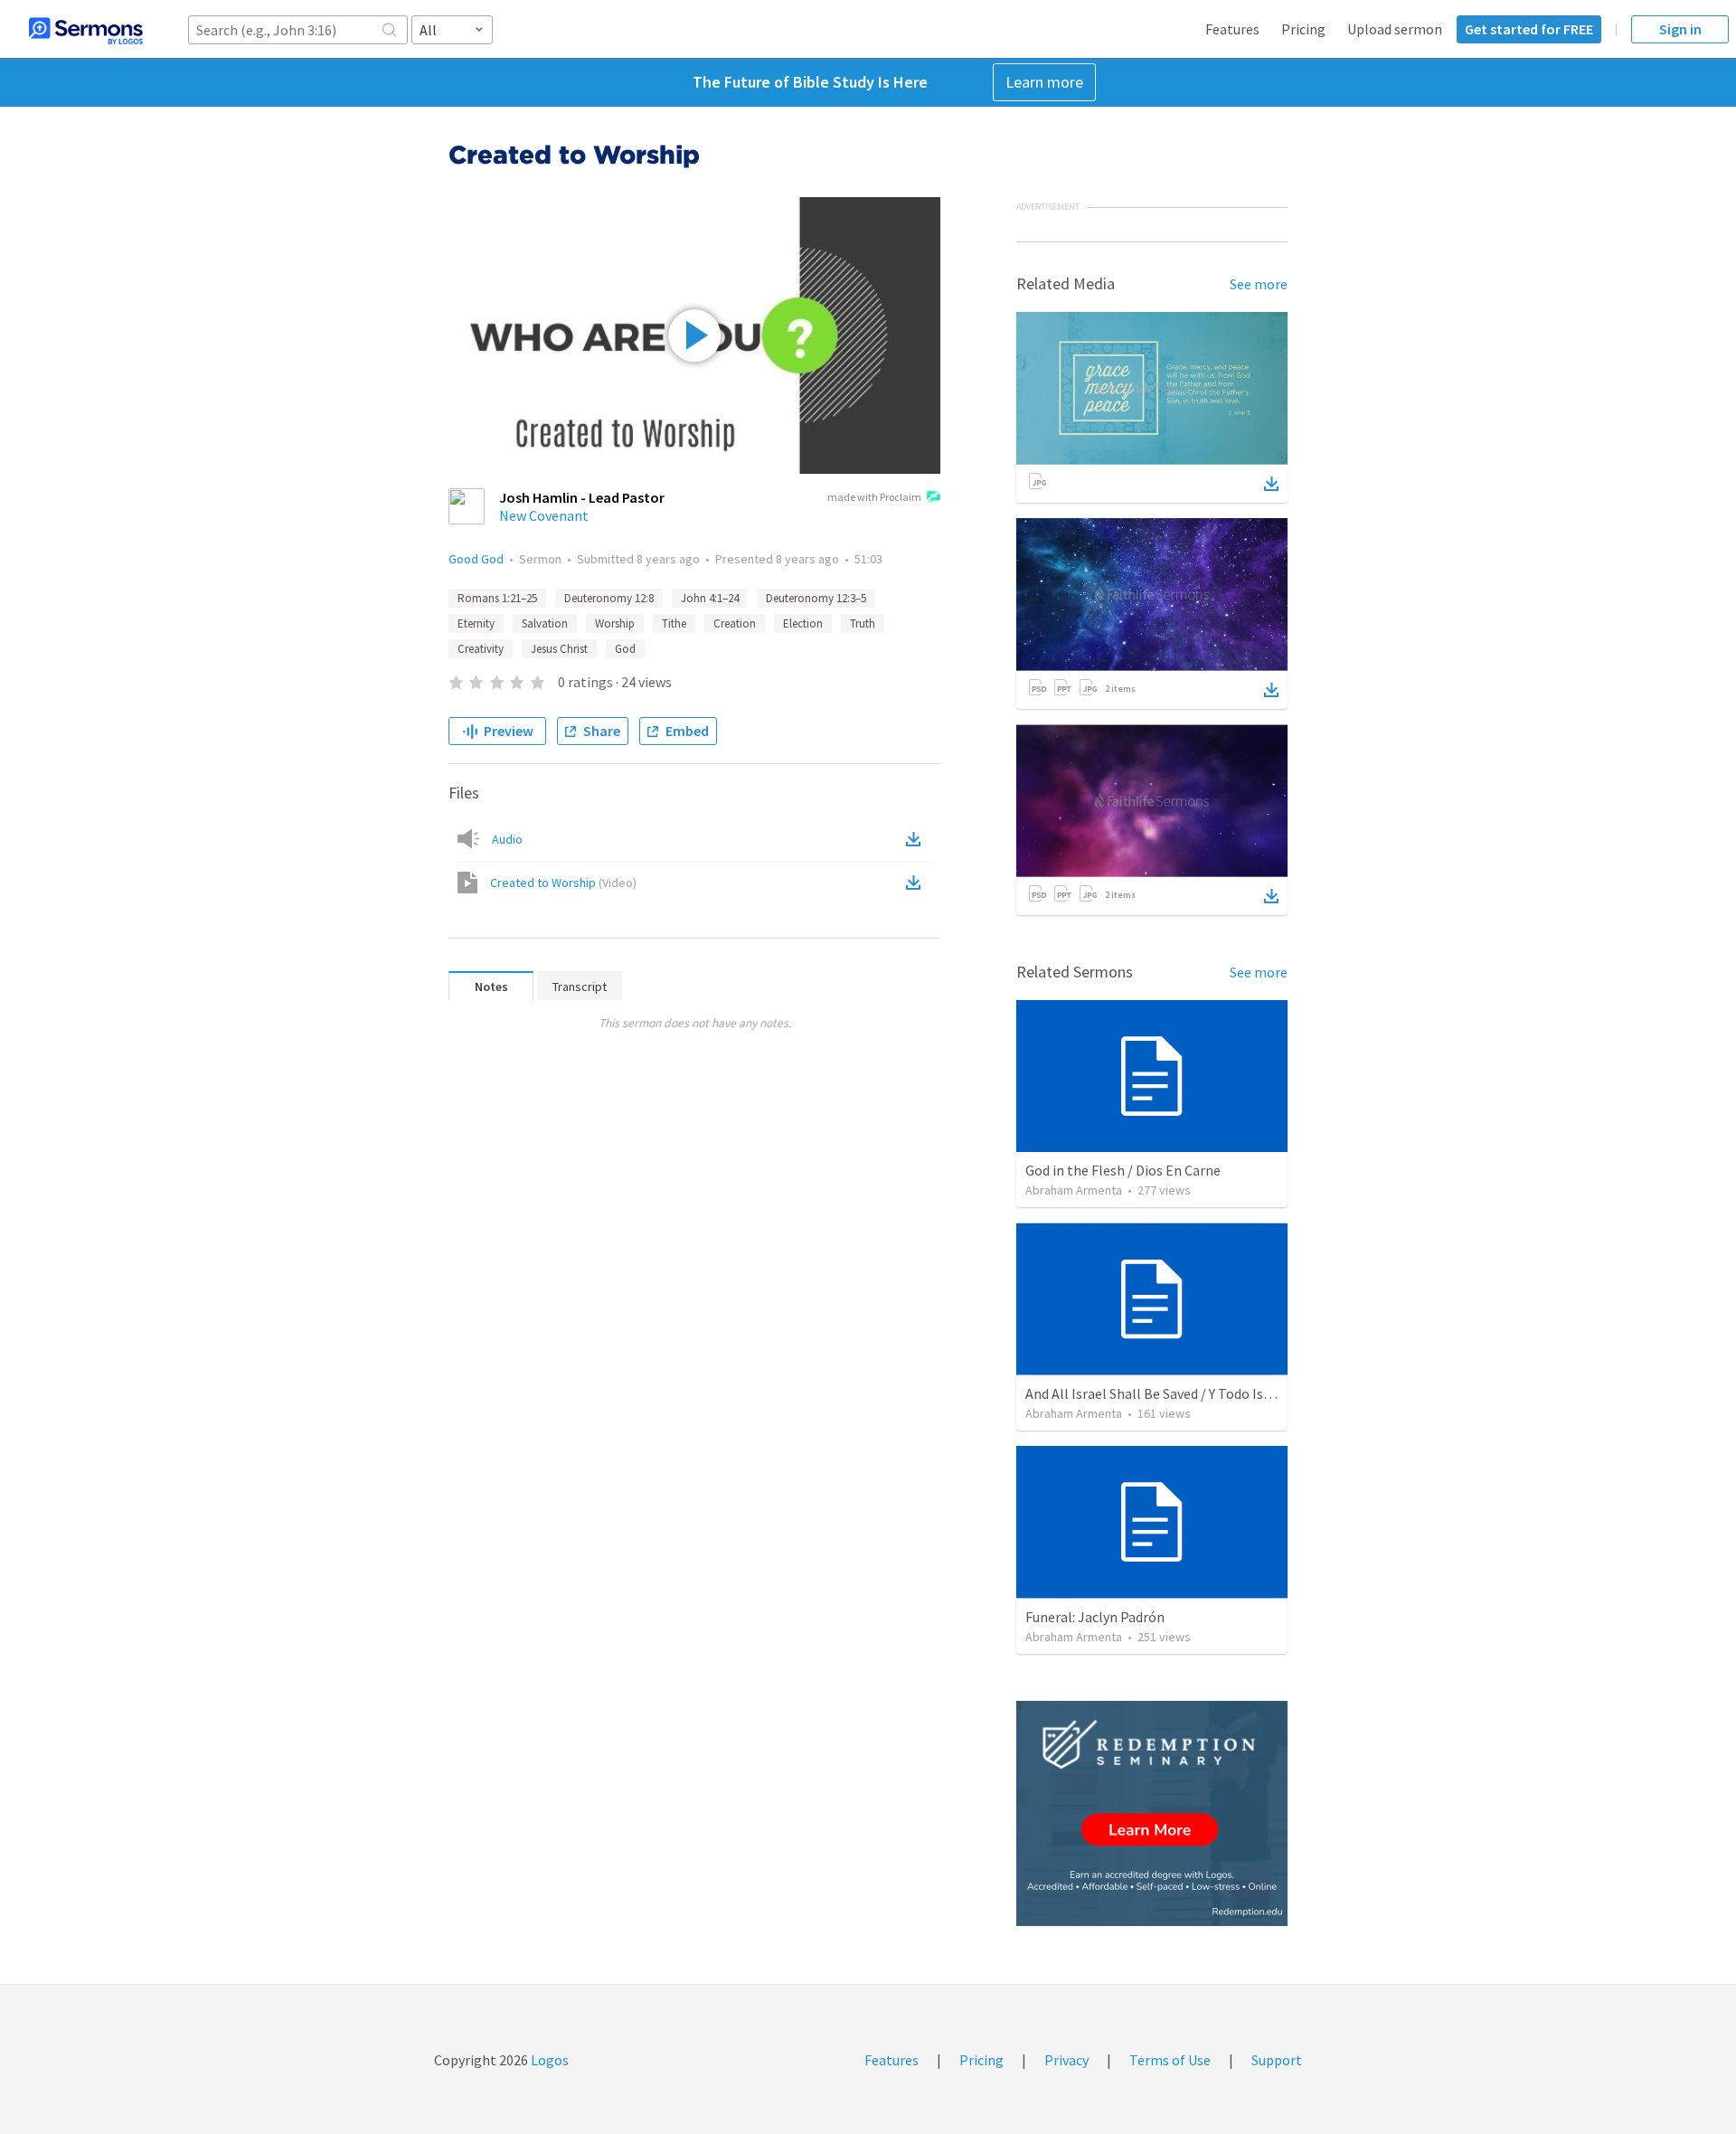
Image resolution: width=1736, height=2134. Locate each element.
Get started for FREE (1529, 29)
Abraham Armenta (1074, 1190)
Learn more (1044, 82)
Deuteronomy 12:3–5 (816, 598)
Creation (735, 623)
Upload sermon (1395, 29)
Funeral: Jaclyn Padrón (1095, 1617)
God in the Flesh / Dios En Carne (1123, 1170)
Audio (507, 839)
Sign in (1680, 29)
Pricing (1303, 29)
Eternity (476, 623)
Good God (476, 559)
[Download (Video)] (917, 883)
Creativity (481, 649)
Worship (615, 623)
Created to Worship (563, 883)
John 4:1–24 (710, 598)
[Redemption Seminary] (1152, 1813)
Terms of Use (1170, 2060)
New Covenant (544, 515)
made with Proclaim (874, 497)
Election (803, 623)
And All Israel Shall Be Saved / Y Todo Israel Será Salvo (1189, 1393)
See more (1259, 284)
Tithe (674, 623)
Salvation (545, 623)
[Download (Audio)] (917, 839)
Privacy (1066, 2060)
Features (1232, 29)
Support (1277, 2060)
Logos (548, 2060)
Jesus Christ (559, 649)
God (625, 649)
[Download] (1271, 484)
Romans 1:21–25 (497, 598)
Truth (863, 623)
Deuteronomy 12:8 (609, 598)
